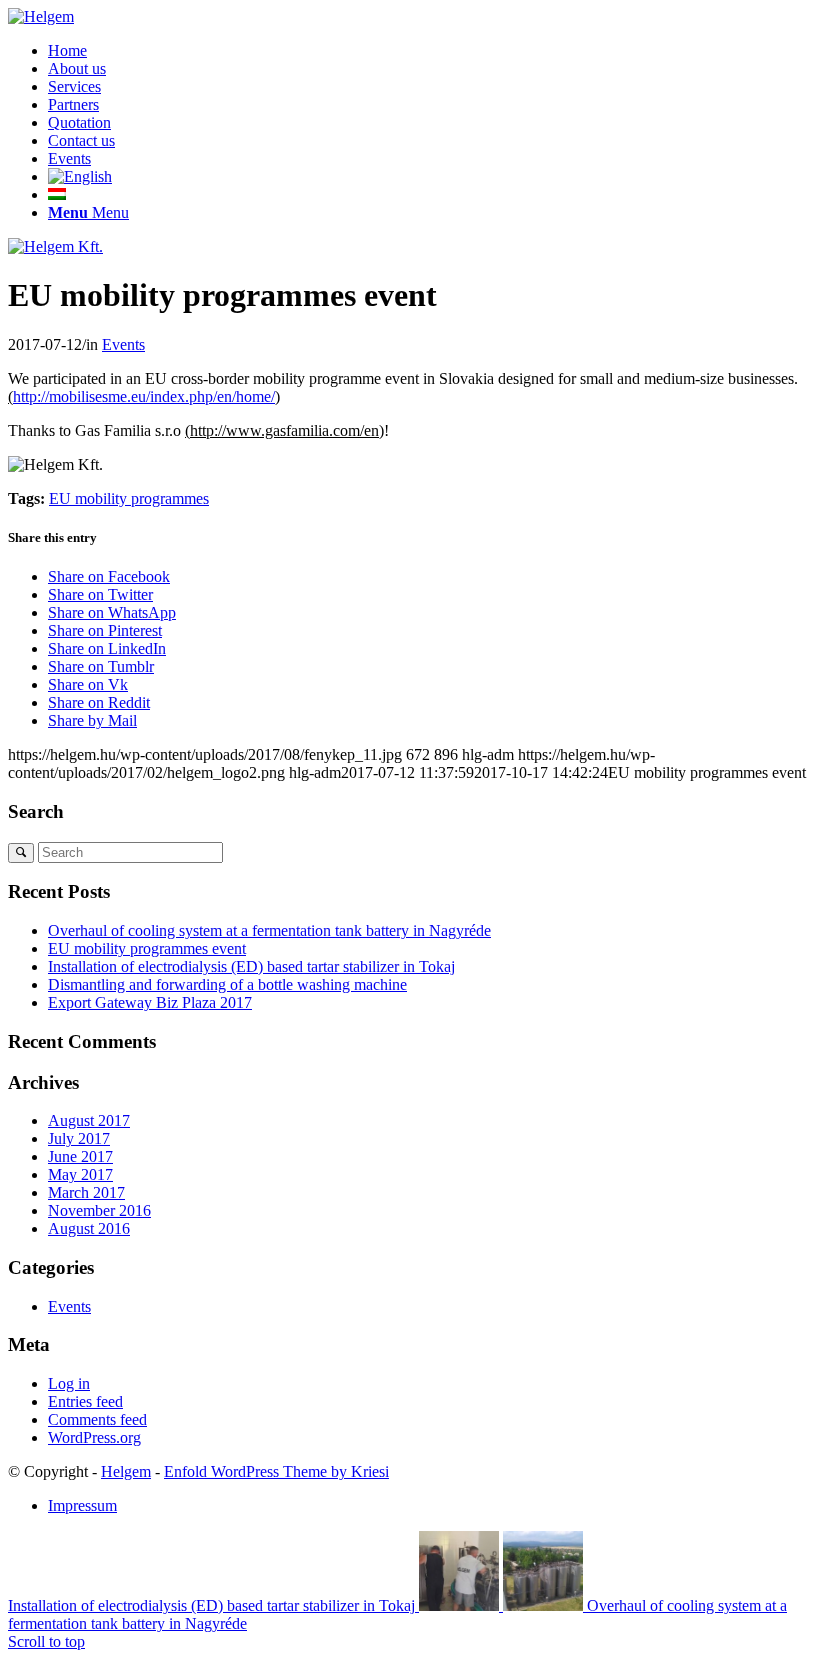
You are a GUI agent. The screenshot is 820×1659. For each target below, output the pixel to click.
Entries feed (85, 1401)
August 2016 (89, 1228)
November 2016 (99, 1210)
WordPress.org (94, 1437)
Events (123, 344)
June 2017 (80, 1156)
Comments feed (97, 1419)
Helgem (126, 1471)
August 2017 (89, 1120)
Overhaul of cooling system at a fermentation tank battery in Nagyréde (269, 930)
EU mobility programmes (129, 498)
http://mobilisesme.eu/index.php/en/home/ (144, 396)
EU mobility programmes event (147, 948)
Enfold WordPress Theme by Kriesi (276, 1471)
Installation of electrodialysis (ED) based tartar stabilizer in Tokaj (251, 966)
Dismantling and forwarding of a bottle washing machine (227, 984)
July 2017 (79, 1138)
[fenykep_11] (55, 246)
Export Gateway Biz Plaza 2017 (150, 1002)
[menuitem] (430, 51)
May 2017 (80, 1174)
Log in (69, 1383)
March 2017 (86, 1192)
